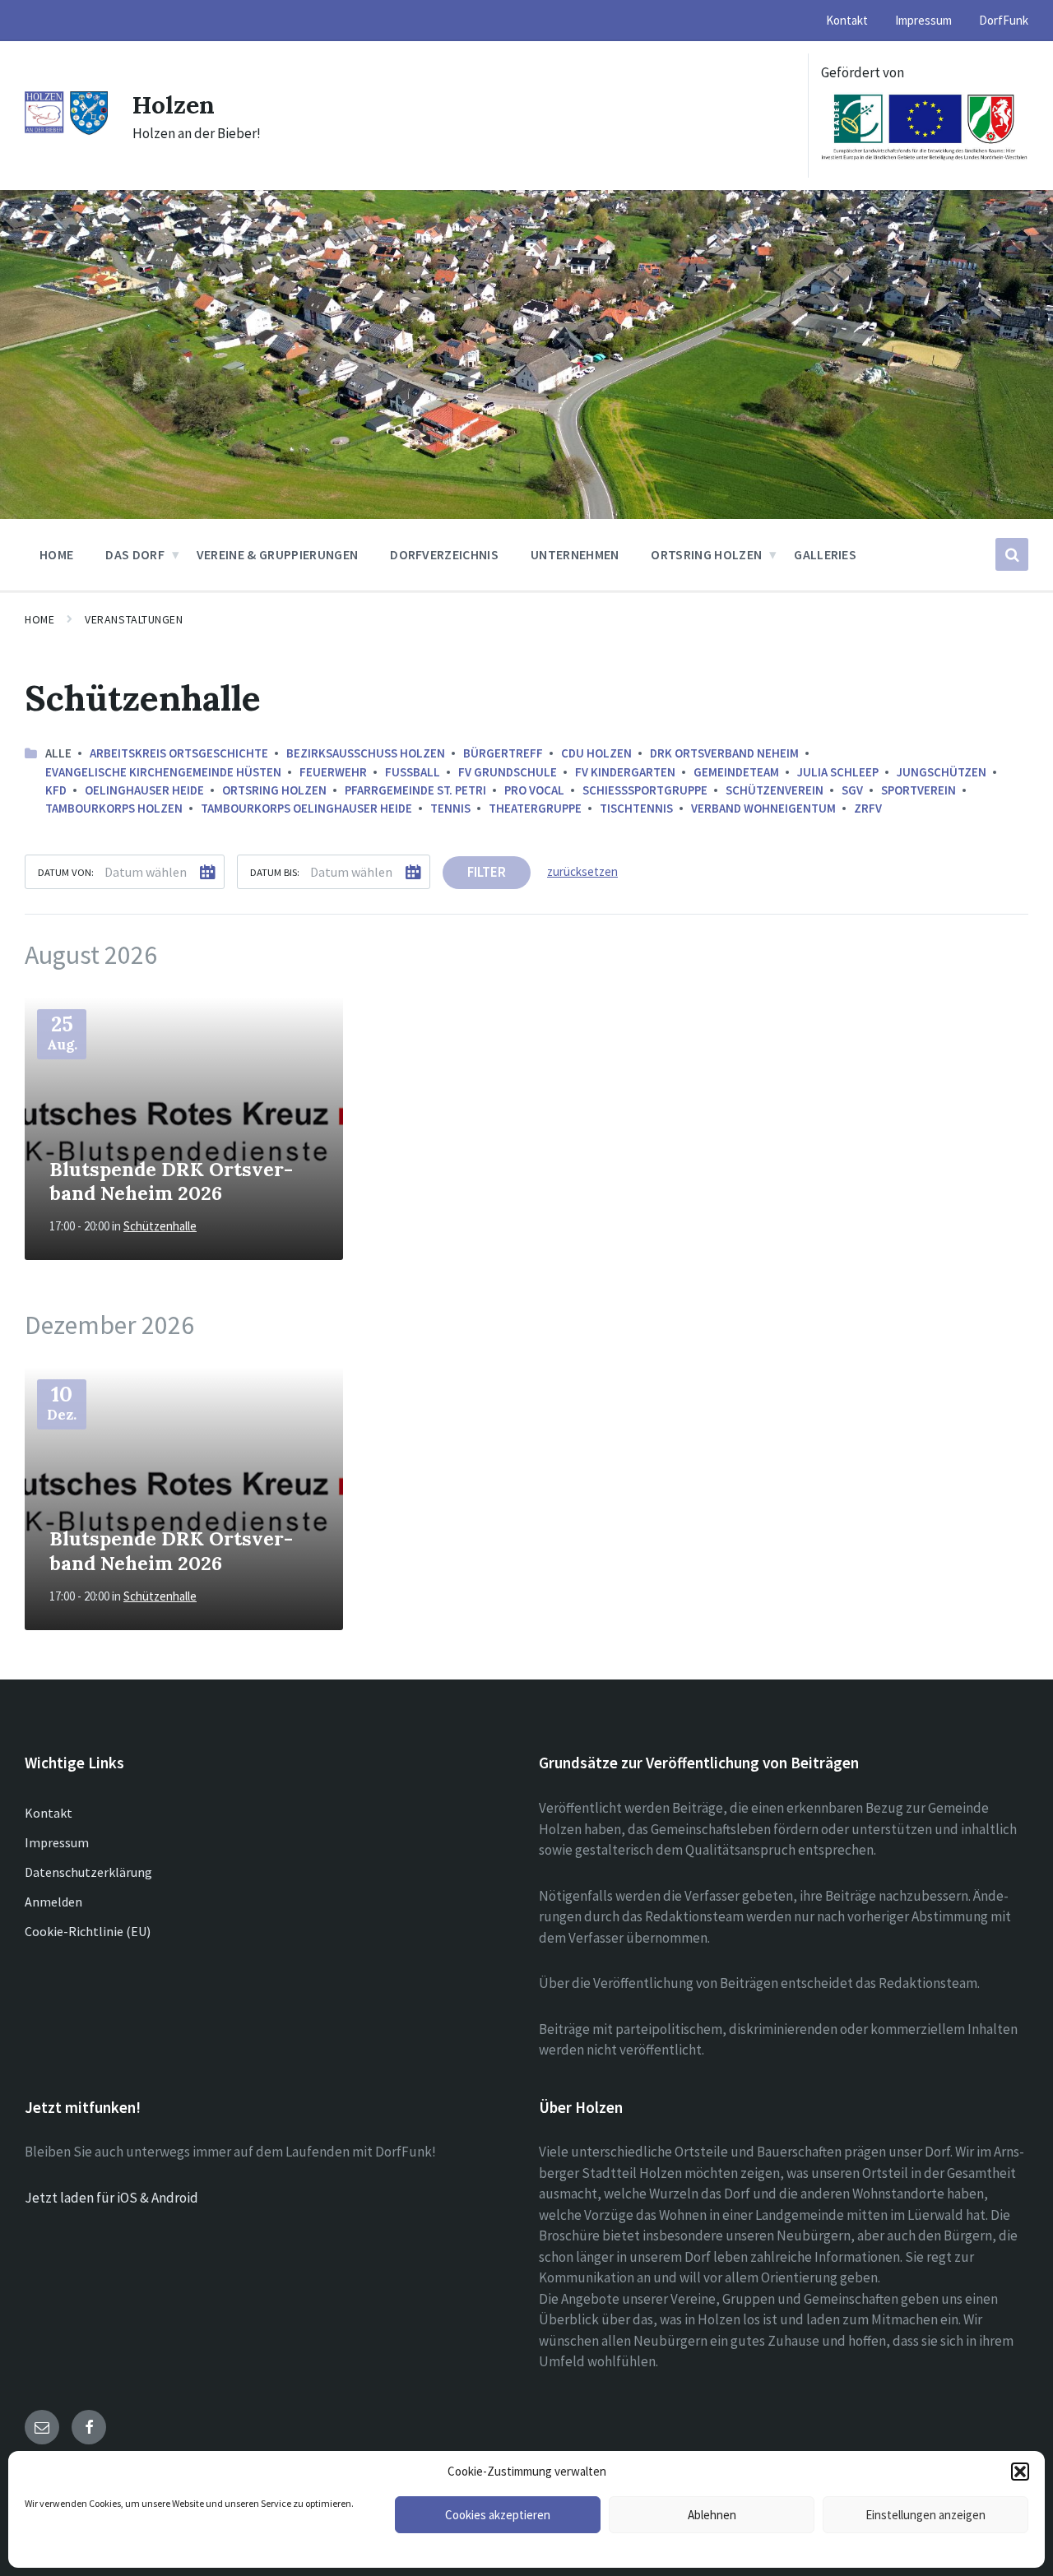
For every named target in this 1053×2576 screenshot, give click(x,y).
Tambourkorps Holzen (114, 808)
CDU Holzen (596, 753)
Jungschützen (942, 772)
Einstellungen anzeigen (925, 2515)
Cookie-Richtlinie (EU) (88, 1931)
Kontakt (49, 1813)
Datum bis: (275, 872)
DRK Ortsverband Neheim (724, 753)
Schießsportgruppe (645, 790)
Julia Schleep (838, 772)
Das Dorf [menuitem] (135, 554)
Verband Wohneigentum (763, 808)
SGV (852, 790)
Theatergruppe (535, 808)
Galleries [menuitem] (825, 554)
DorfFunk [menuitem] (1004, 20)
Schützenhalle (160, 1226)
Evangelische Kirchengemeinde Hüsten (163, 772)
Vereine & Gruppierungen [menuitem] (277, 554)
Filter (487, 872)
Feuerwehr (333, 772)
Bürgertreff (503, 753)
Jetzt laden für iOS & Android (111, 2198)
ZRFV (868, 808)
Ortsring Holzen (274, 790)
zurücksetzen (582, 871)
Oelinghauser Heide (144, 790)
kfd (56, 790)
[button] (1020, 2472)
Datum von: (66, 872)
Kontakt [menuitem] (847, 20)
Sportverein (918, 790)
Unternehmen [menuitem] (575, 554)
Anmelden (53, 1902)
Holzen (174, 104)
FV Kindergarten (625, 772)
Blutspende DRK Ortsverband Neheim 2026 (171, 1181)
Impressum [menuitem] (923, 20)
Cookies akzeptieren (498, 2515)
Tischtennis (636, 808)
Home (39, 619)
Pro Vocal (534, 790)
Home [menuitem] (56, 554)
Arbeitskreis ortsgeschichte (179, 753)
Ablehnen (712, 2515)
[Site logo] (66, 131)
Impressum (57, 1842)
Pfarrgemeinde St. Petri (415, 790)
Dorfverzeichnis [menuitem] (444, 554)
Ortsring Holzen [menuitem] (706, 554)
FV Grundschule (508, 772)
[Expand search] (1012, 554)
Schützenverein (775, 790)
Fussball (413, 772)
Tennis (450, 808)
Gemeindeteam (736, 772)
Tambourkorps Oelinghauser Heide (306, 808)
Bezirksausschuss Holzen (366, 753)
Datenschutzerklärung (88, 1872)
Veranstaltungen (134, 619)
